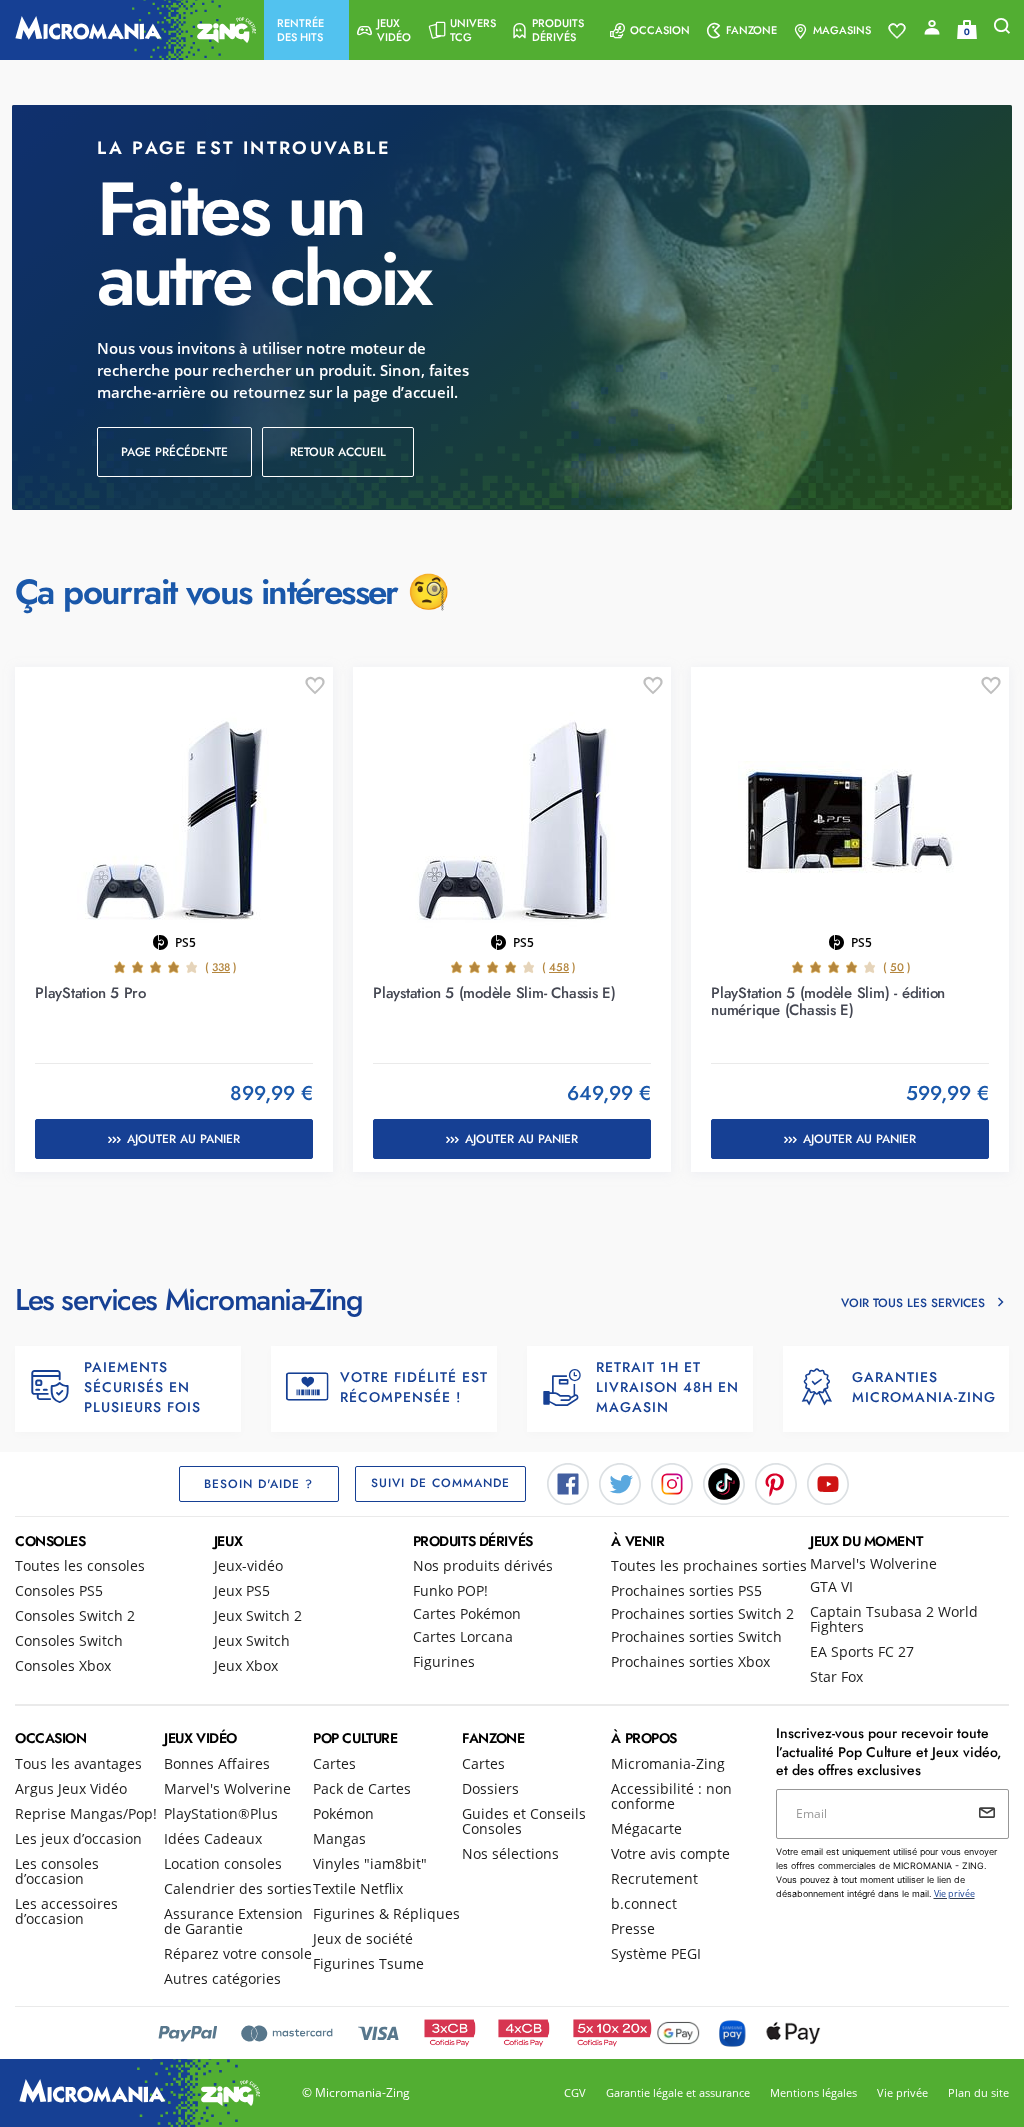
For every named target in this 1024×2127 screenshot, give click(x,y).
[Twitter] (620, 1482)
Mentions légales (813, 2092)
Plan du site (978, 2092)
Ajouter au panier (183, 1139)
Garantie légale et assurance (678, 2092)
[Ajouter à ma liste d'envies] (315, 686)
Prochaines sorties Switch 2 (702, 1613)
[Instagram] (672, 1482)
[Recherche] (1002, 30)
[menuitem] (306, 30)
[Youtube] (828, 1482)
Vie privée (902, 2092)
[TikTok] (724, 1482)
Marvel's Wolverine (873, 1563)
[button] (306, 30)
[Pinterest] (776, 1482)
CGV (575, 2092)
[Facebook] (568, 1482)
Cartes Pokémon (467, 1613)
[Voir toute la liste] (897, 31)
